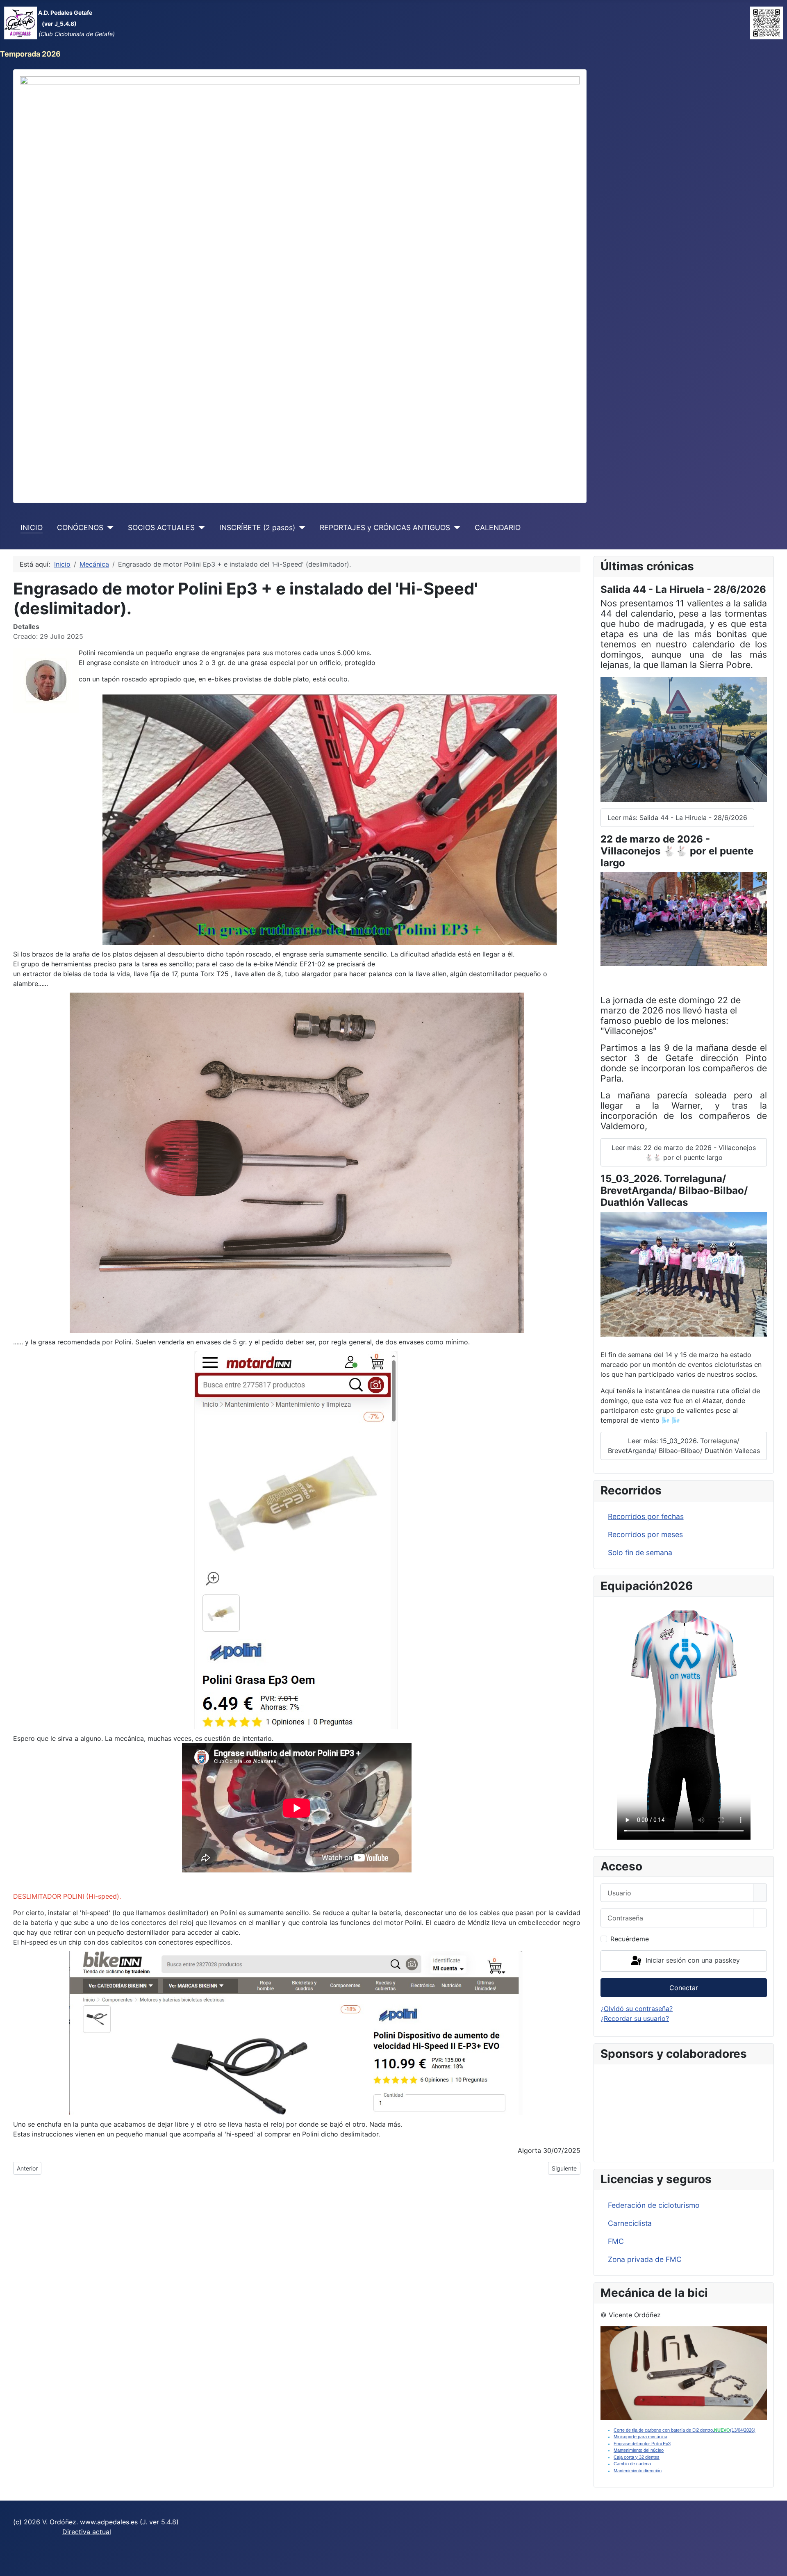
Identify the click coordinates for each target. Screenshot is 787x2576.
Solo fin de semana (640, 1552)
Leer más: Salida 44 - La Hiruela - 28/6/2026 (677, 818)
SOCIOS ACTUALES (161, 527)
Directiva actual (87, 2532)
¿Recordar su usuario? (635, 2018)
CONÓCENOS (80, 527)
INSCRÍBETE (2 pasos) (257, 527)
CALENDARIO (498, 527)
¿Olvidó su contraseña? (637, 2009)
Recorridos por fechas (646, 1516)
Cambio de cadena (632, 2464)
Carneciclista (630, 2223)
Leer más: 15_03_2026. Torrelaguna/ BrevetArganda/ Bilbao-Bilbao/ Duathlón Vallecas (684, 1446)
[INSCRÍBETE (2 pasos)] (300, 528)
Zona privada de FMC (645, 2259)
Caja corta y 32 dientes (637, 2457)
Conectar (684, 1988)
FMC (616, 2241)
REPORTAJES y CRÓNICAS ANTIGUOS (385, 527)
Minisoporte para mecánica (640, 2437)
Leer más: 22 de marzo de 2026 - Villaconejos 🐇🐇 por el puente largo (684, 1152)
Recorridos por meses (645, 1534)
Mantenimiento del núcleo (639, 2450)
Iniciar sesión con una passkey (692, 1960)
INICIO (32, 527)
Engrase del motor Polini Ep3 (642, 2444)
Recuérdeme (630, 1939)
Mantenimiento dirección (638, 2471)
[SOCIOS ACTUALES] (200, 528)
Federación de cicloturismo (654, 2205)
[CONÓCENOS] (108, 528)
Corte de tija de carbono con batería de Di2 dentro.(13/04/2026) (685, 2430)
